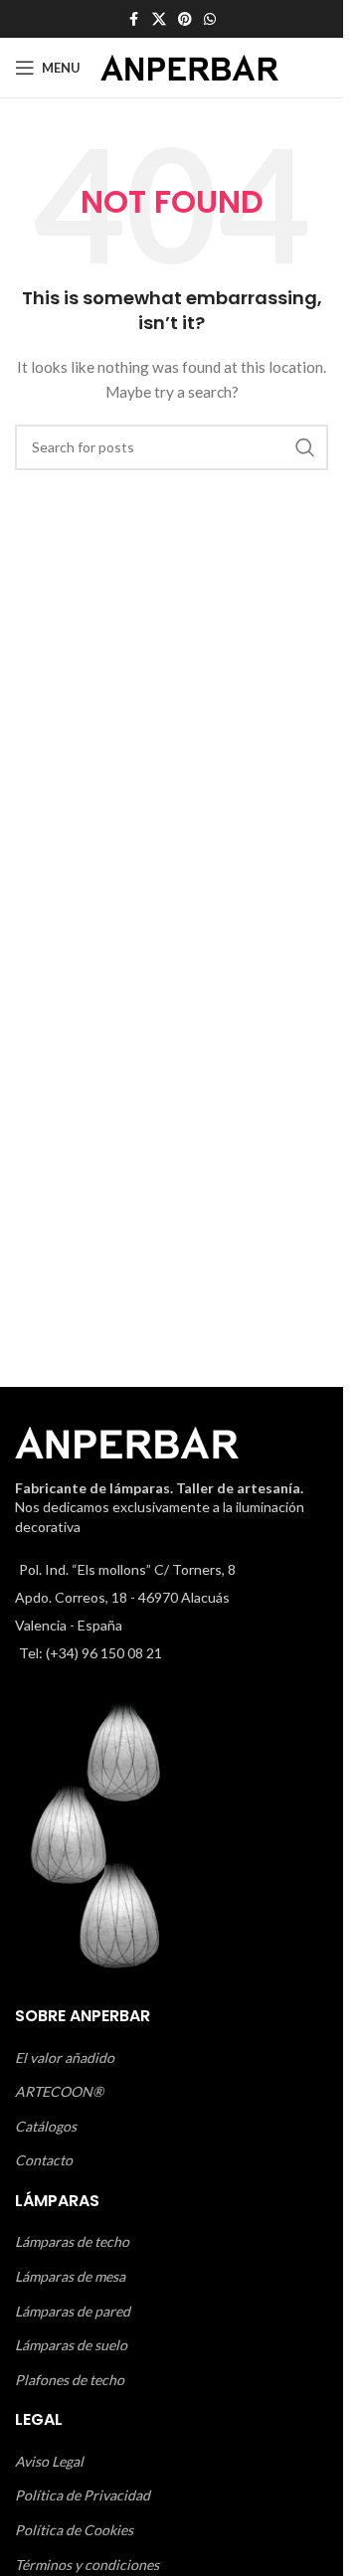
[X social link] (159, 19)
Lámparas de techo (72, 2241)
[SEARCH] (305, 447)
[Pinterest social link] (185, 19)
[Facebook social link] (134, 19)
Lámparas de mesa (70, 2276)
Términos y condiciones (87, 2565)
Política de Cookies (74, 2530)
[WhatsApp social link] (210, 19)
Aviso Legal (49, 2461)
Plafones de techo (70, 2380)
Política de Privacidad (83, 2495)
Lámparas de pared (73, 2311)
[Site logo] (189, 66)
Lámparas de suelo (71, 2345)
